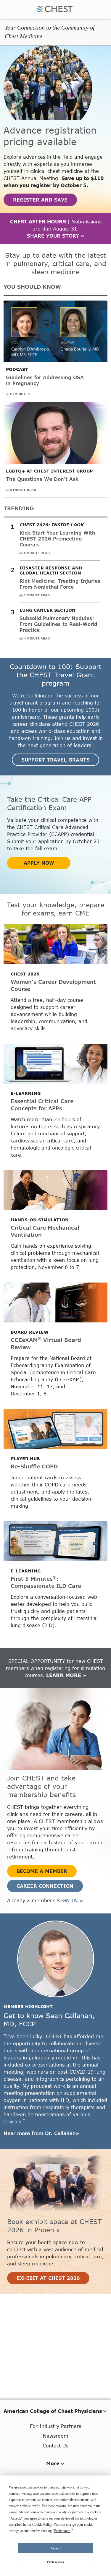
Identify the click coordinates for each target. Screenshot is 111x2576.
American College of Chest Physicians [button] (53, 2411)
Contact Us (55, 2446)
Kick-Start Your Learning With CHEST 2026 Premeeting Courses (57, 539)
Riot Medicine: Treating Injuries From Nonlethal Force (60, 584)
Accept (55, 2548)
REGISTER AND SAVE (40, 200)
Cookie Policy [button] (42, 2525)
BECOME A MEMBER (42, 1871)
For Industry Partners (55, 2426)
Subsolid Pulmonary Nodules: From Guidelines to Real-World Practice (58, 624)
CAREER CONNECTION (45, 1886)
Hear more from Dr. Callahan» (41, 2133)
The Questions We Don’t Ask (42, 479)
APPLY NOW (39, 863)
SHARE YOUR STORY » (56, 236)
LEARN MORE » (66, 1675)
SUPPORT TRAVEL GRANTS (55, 760)
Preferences (56, 2562)
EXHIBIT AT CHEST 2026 (48, 2278)
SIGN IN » (70, 1900)
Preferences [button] (62, 2531)
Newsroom (56, 2436)
